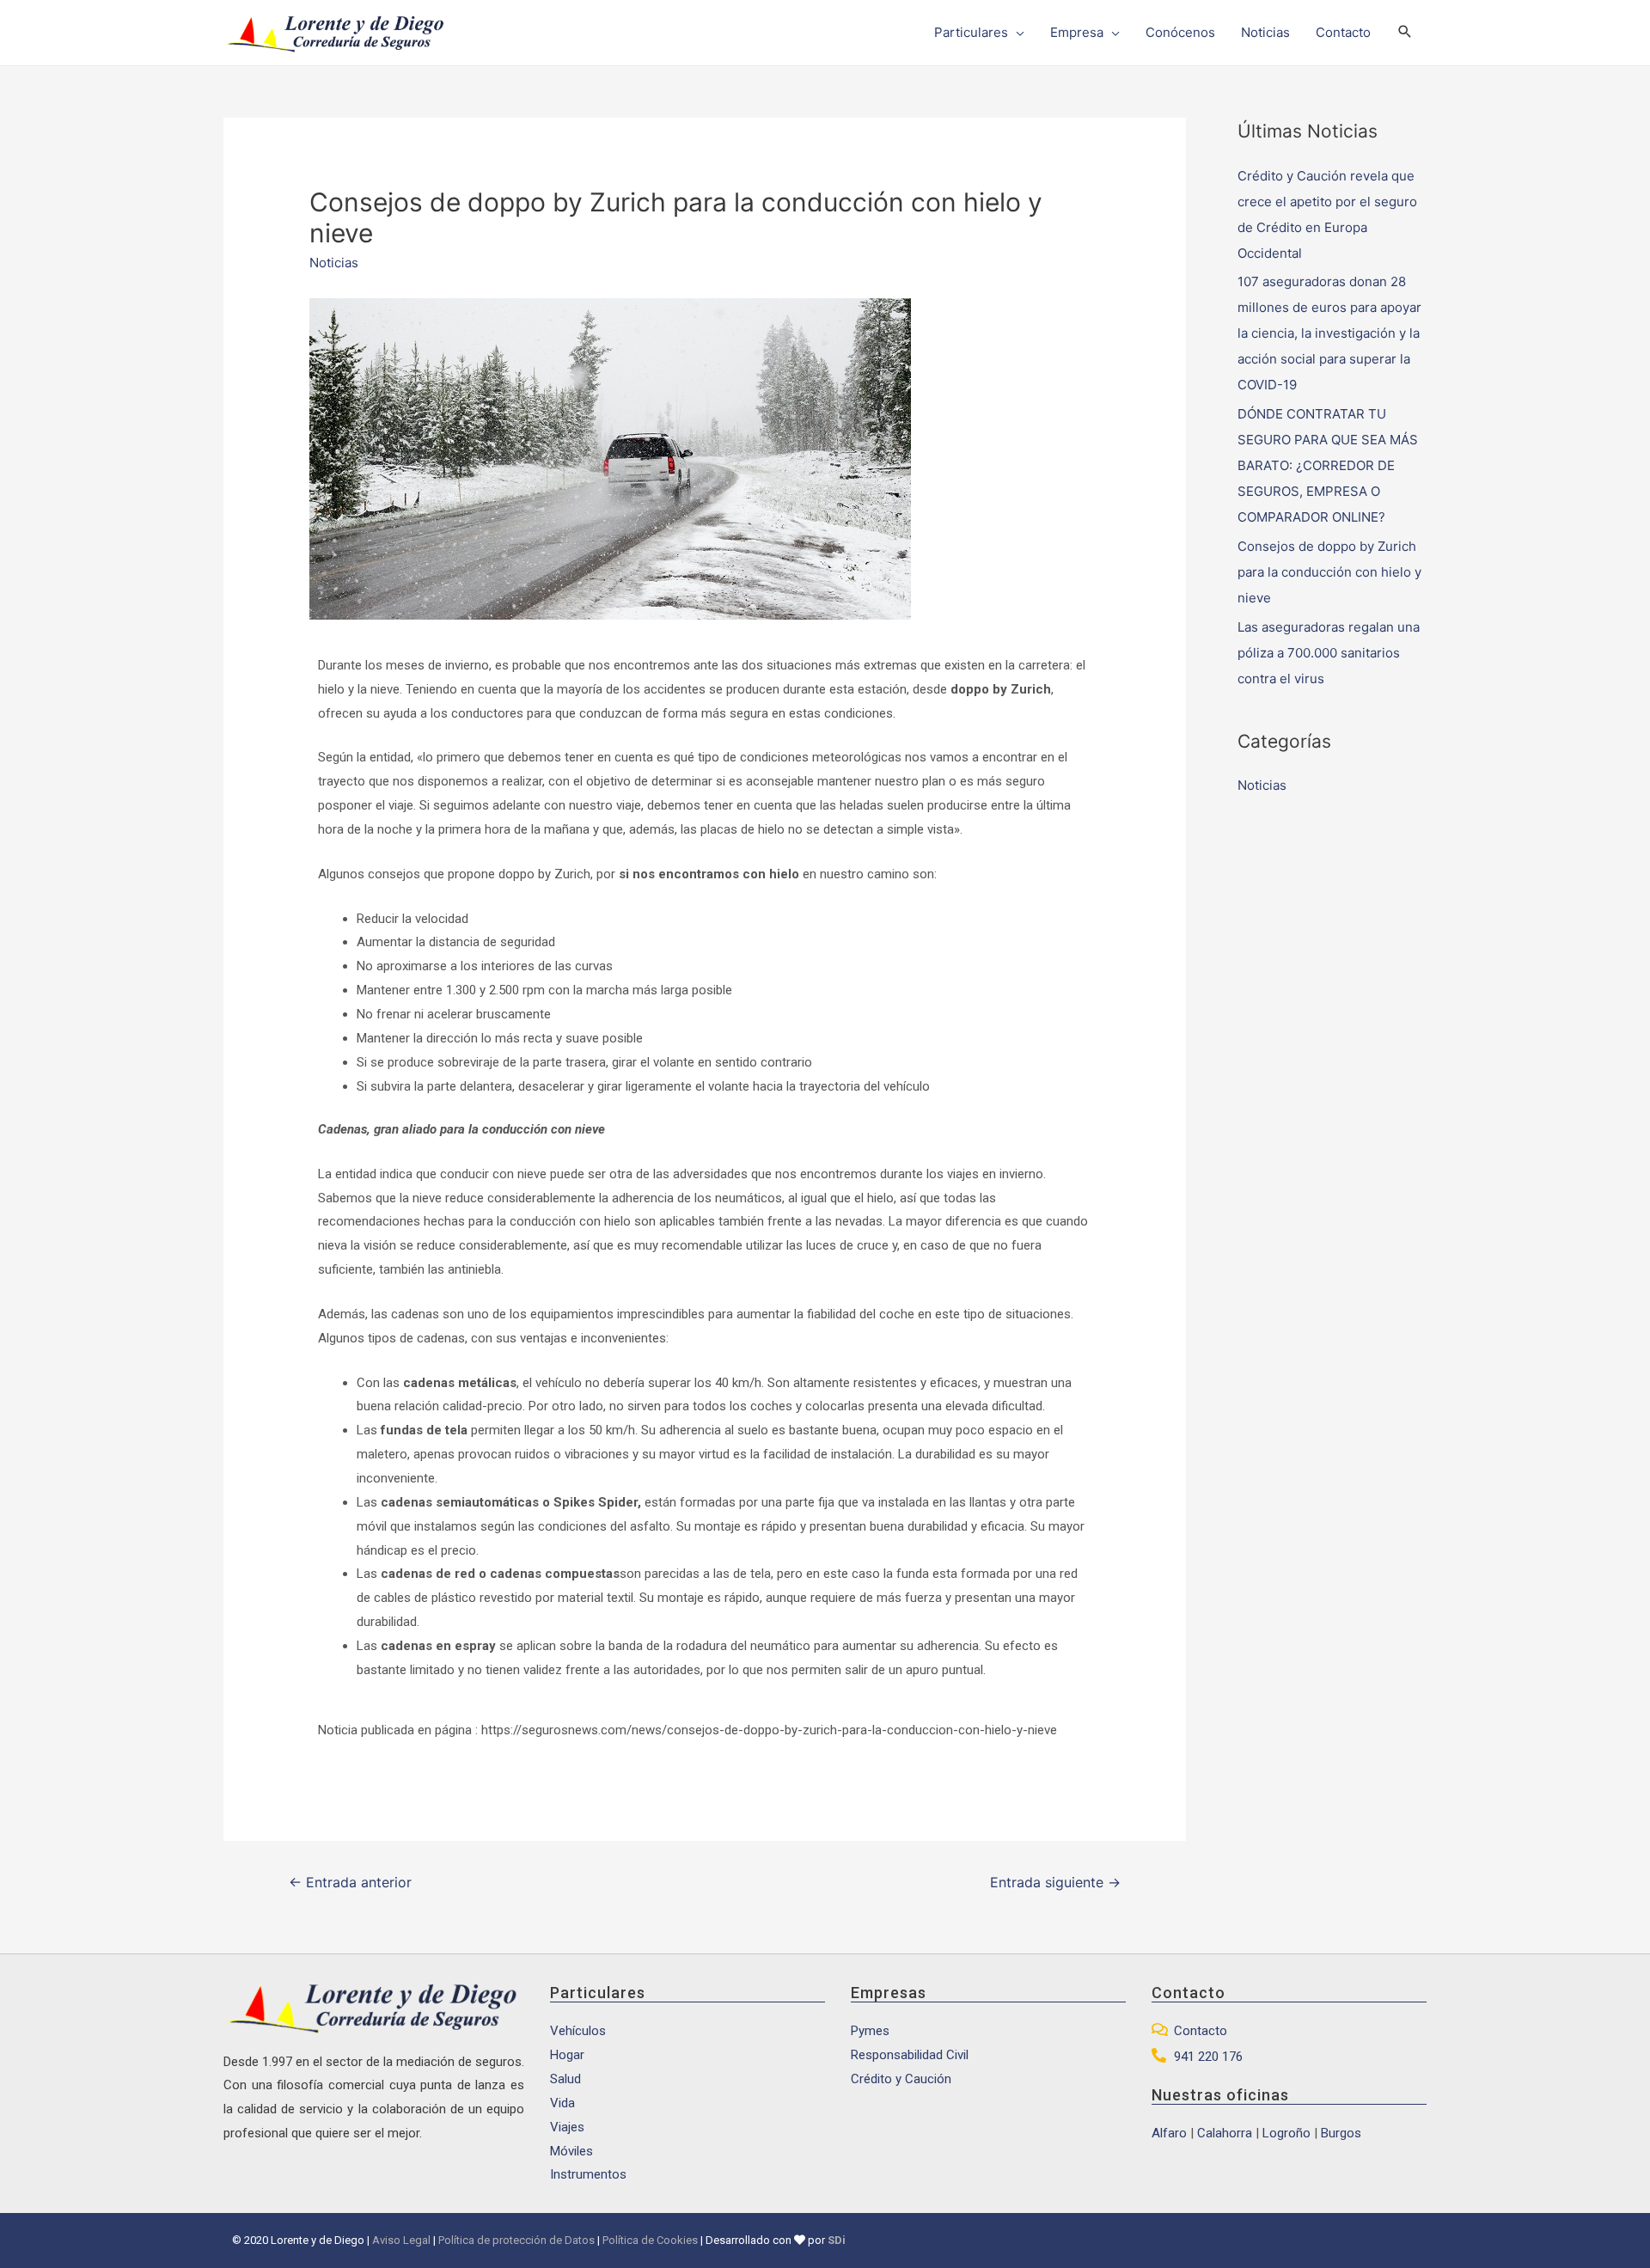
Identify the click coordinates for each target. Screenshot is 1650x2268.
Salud (565, 2079)
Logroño (1286, 2133)
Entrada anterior (350, 1883)
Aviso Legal (401, 2240)
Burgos (1341, 2133)
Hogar (567, 2055)
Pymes (870, 2031)
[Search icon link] (1405, 33)
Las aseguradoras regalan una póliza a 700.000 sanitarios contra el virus (1329, 653)
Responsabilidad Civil (910, 2055)
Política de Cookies (650, 2240)
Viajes (567, 2127)
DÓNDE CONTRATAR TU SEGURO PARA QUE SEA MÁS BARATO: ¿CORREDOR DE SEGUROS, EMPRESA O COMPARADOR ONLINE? (1328, 465)
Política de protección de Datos (516, 2240)
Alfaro (1169, 2133)
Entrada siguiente (1055, 1883)
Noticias (334, 263)
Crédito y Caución (901, 2079)
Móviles (571, 2151)
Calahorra (1225, 2133)
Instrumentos (588, 2174)
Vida (562, 2103)
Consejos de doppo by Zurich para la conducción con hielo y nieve (1329, 572)
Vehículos (578, 2031)
